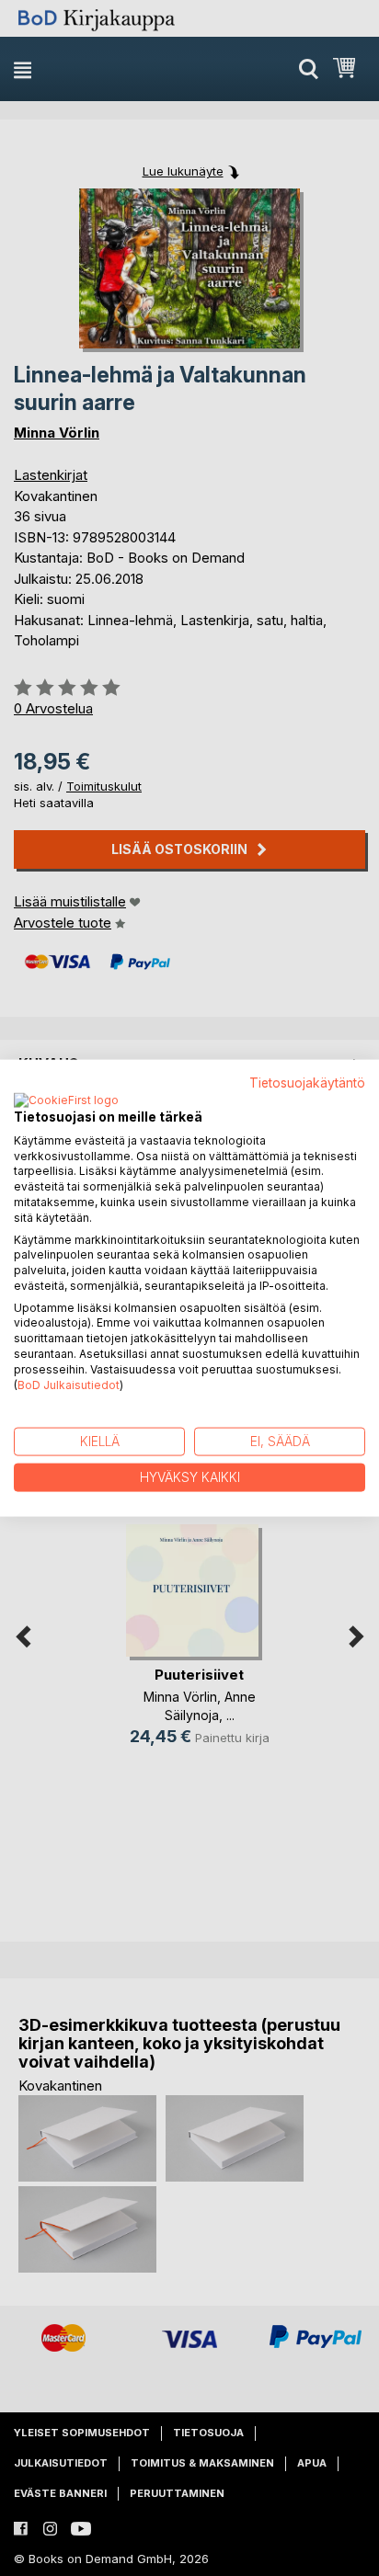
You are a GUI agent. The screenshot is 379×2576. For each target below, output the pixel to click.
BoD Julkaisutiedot (69, 1384)
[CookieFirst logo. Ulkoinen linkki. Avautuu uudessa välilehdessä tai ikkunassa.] (66, 1100)
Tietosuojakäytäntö (307, 1083)
